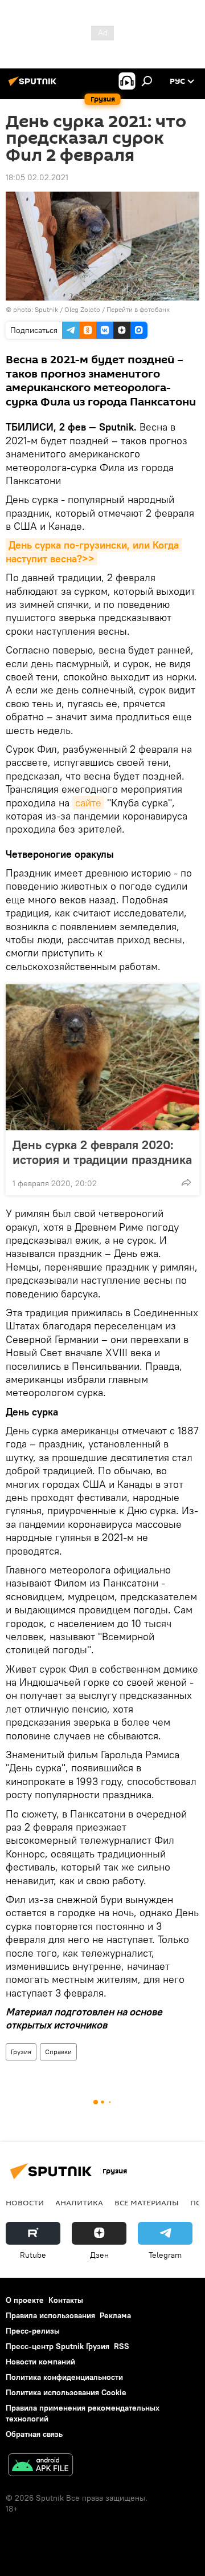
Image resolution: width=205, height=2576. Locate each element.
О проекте (25, 2300)
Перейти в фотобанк (138, 309)
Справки (58, 2052)
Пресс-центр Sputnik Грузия (58, 2346)
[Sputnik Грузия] (34, 86)
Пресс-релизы (33, 2331)
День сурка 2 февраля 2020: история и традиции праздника (102, 1152)
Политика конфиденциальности (64, 2377)
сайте (88, 803)
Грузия (21, 2052)
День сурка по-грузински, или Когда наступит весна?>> (94, 551)
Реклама (115, 2315)
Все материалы (147, 2202)
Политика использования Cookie (66, 2392)
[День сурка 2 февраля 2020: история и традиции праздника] (102, 1057)
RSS (122, 2346)
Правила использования (50, 2315)
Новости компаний (40, 2362)
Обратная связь (34, 2434)
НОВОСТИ (25, 2202)
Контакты (66, 2300)
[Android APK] (40, 2466)
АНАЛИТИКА (79, 2202)
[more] (186, 1182)
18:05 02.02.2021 (37, 177)
